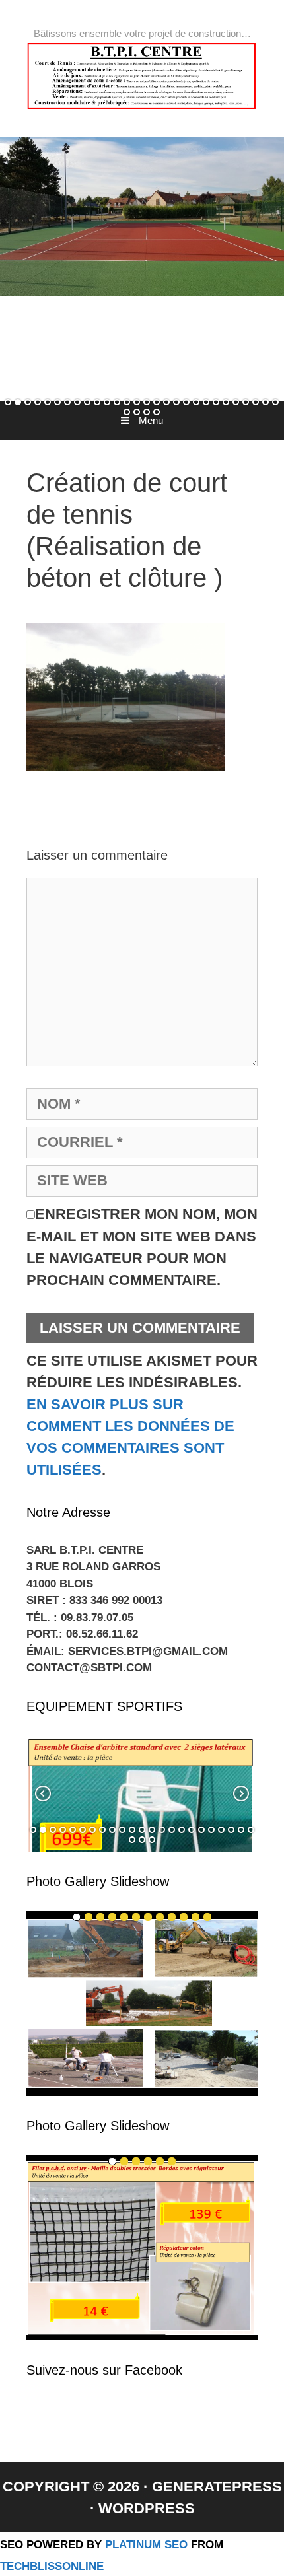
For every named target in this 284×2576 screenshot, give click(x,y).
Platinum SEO (146, 2544)
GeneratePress (217, 2487)
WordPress (147, 2508)
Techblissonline (52, 2566)
